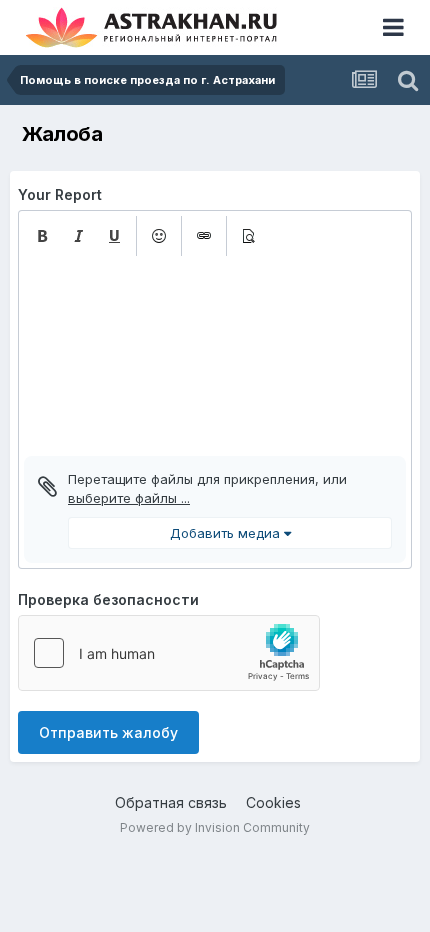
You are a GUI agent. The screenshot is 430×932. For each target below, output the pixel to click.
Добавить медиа (227, 533)
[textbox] (215, 356)
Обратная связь (171, 802)
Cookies (273, 802)
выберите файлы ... (129, 498)
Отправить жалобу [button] (108, 732)
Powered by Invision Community (215, 827)
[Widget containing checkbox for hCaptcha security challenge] (169, 653)
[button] (42, 236)
